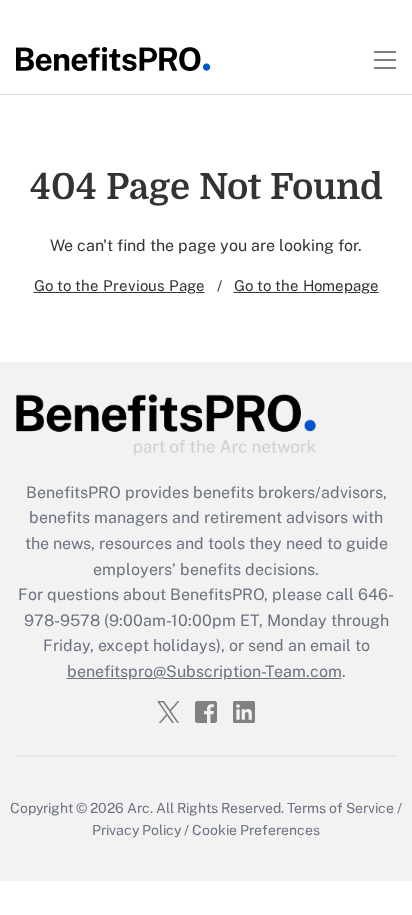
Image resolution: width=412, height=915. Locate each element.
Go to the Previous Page (119, 285)
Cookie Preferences (256, 830)
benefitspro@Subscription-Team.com (204, 671)
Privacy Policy (136, 830)
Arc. (140, 808)
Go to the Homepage (306, 285)
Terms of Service (340, 808)
